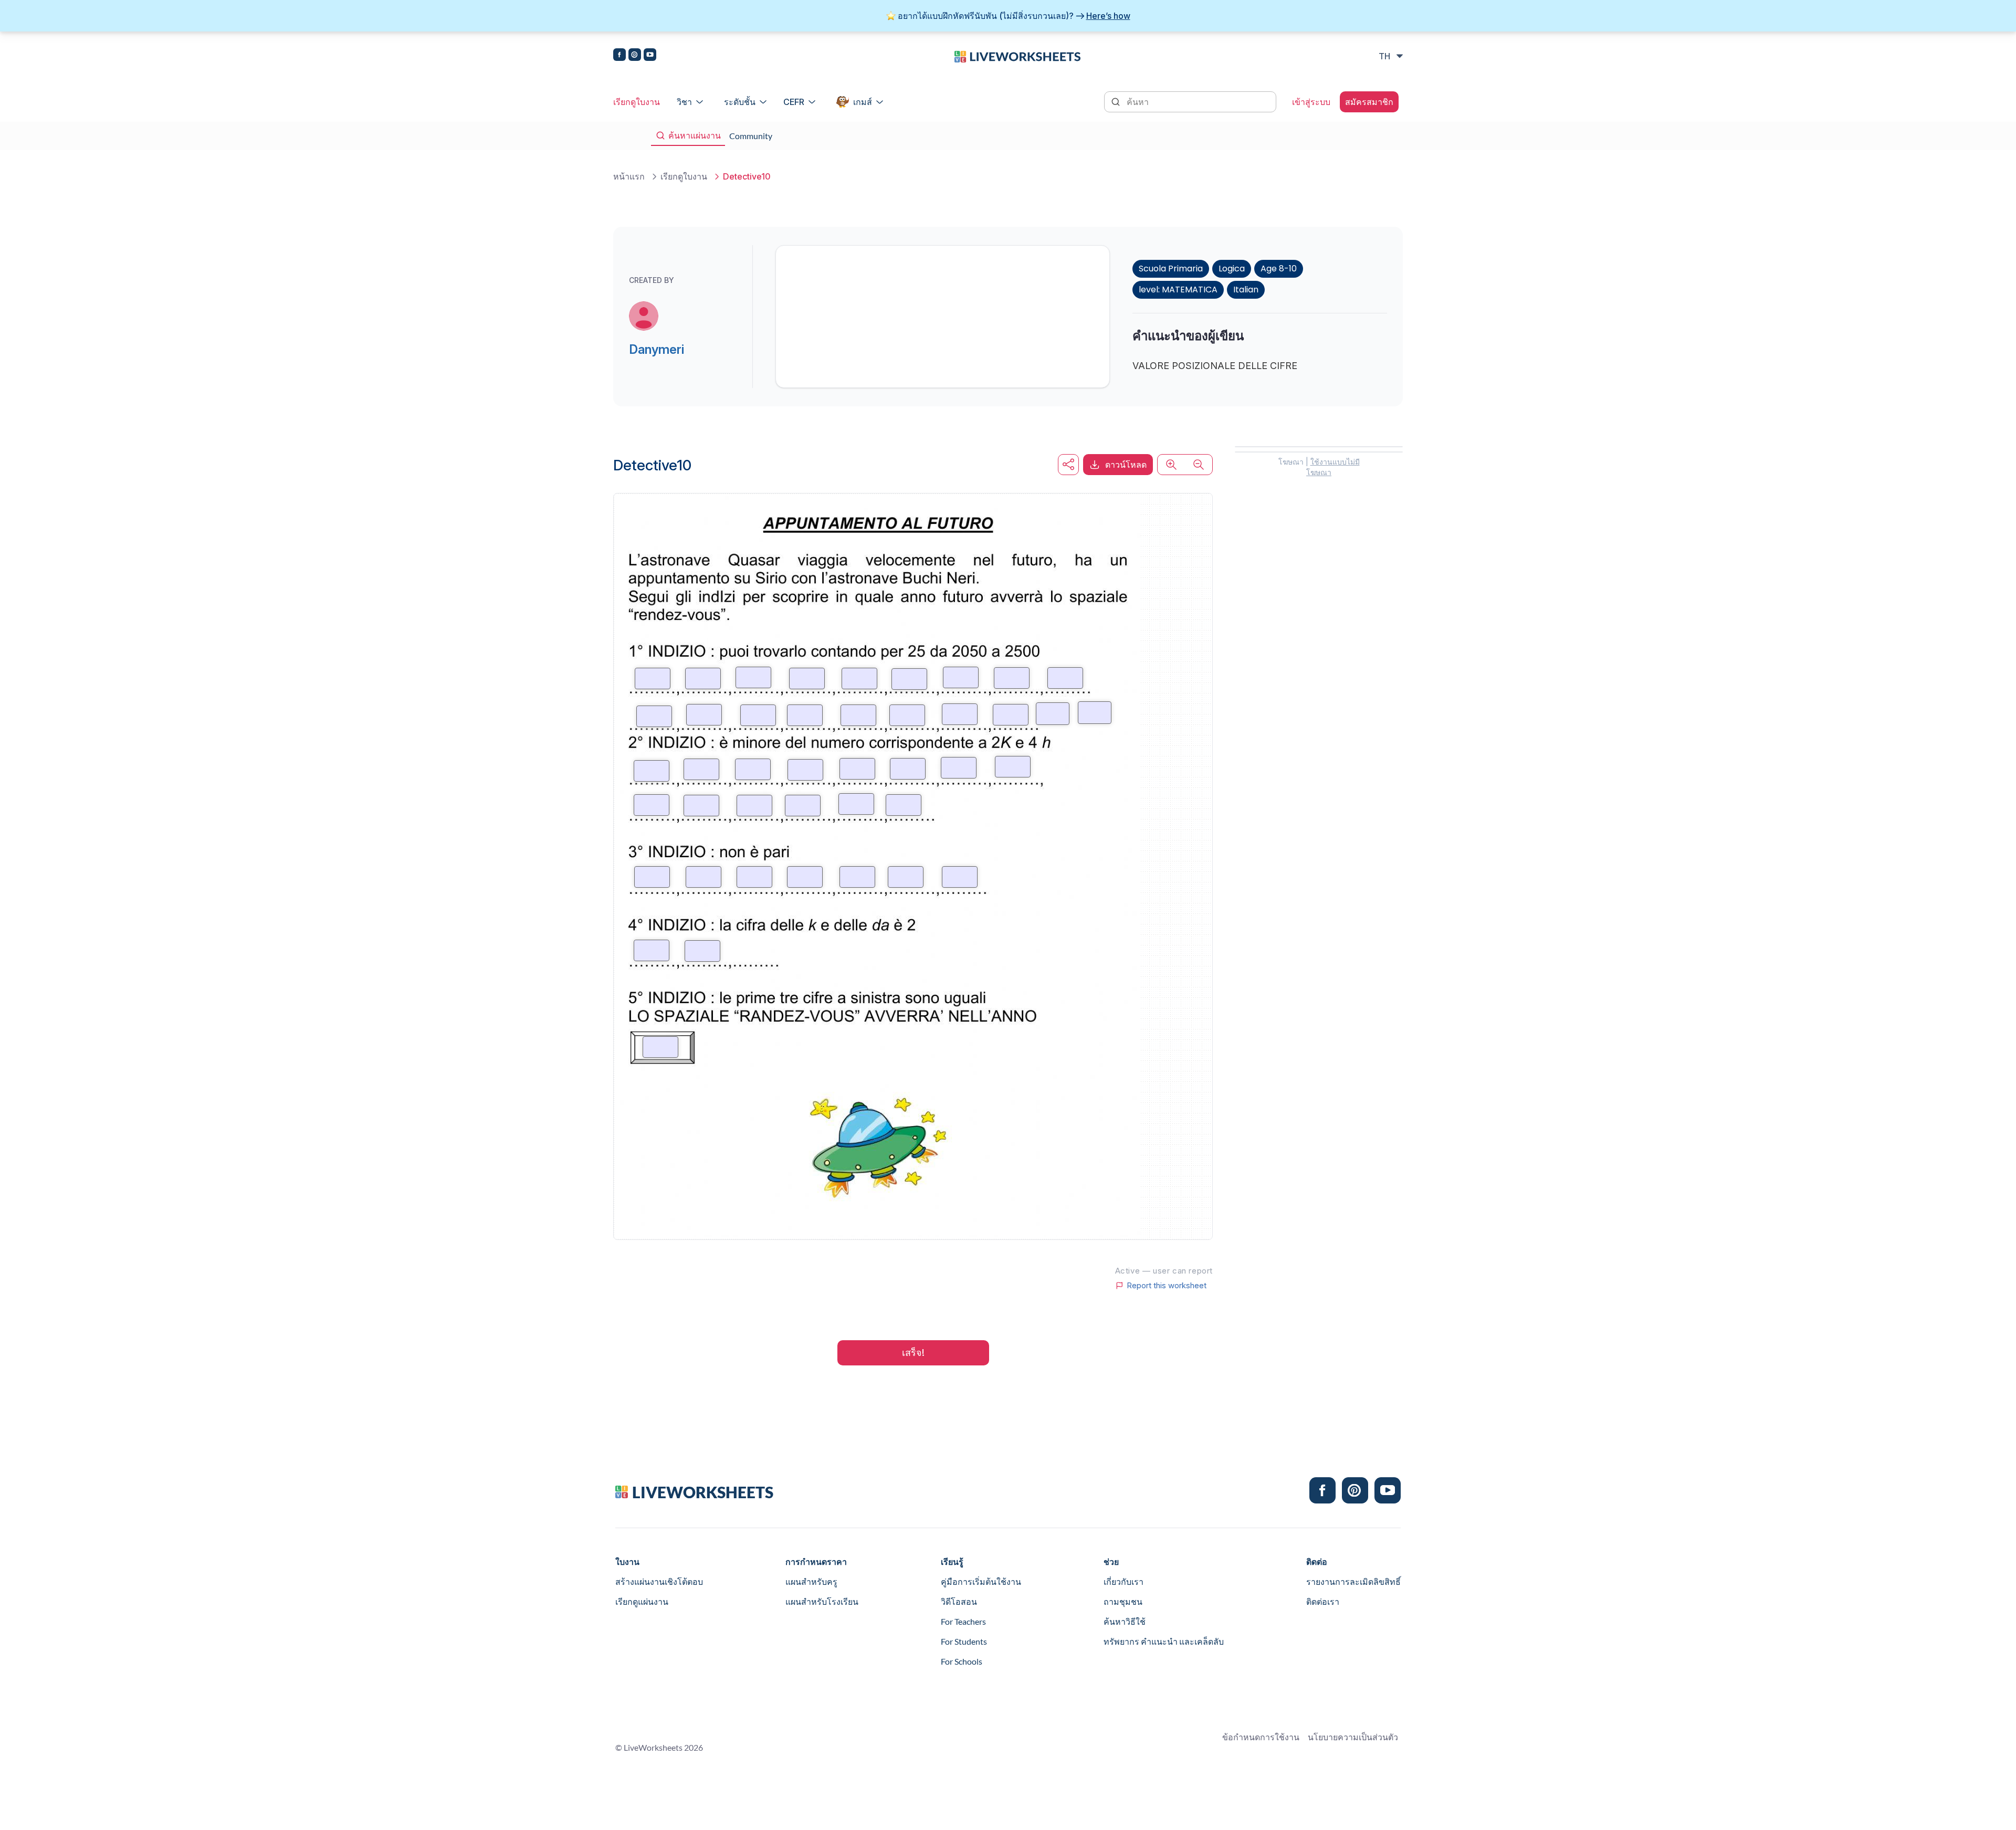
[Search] (1117, 101)
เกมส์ (863, 102)
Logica (1232, 269)
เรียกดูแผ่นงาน (642, 1601)
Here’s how (1108, 16)
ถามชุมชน (1123, 1601)
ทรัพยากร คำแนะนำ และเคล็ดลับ (1164, 1641)
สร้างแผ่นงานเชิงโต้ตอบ (659, 1581)
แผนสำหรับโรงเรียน (822, 1601)
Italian (1246, 290)
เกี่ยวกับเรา (1123, 1581)
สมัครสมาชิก (1369, 102)
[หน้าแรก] (1017, 56)
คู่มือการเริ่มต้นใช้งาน (981, 1581)
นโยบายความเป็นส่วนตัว (1353, 1737)
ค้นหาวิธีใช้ (1125, 1621)
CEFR (794, 102)
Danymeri (657, 349)
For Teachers (963, 1621)
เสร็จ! (913, 1353)
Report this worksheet (1167, 1286)
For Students (964, 1641)
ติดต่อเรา (1323, 1601)
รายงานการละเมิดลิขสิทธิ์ (1353, 1581)
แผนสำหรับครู (811, 1581)
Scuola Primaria (1171, 269)
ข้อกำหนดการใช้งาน (1261, 1737)
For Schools (962, 1661)
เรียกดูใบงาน (637, 102)
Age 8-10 (1279, 269)
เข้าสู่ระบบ (1311, 102)
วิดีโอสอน (959, 1601)
